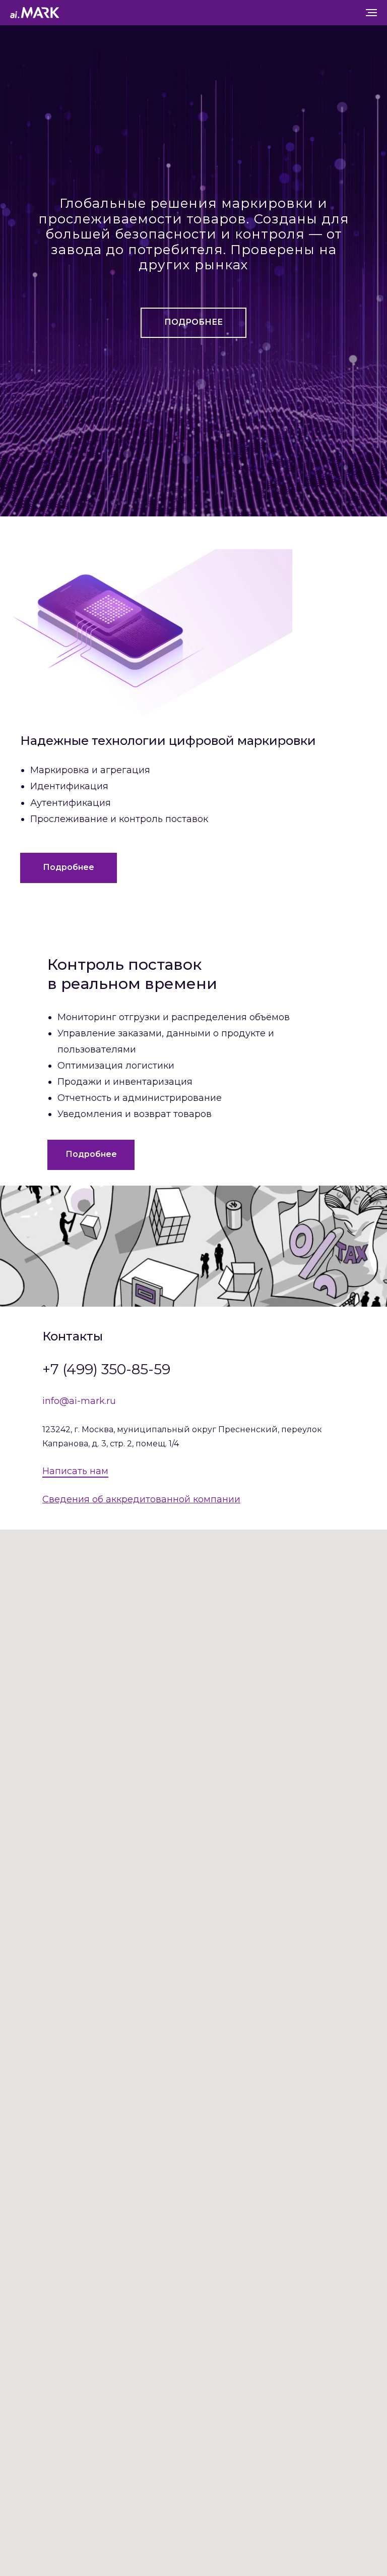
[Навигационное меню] (371, 13)
